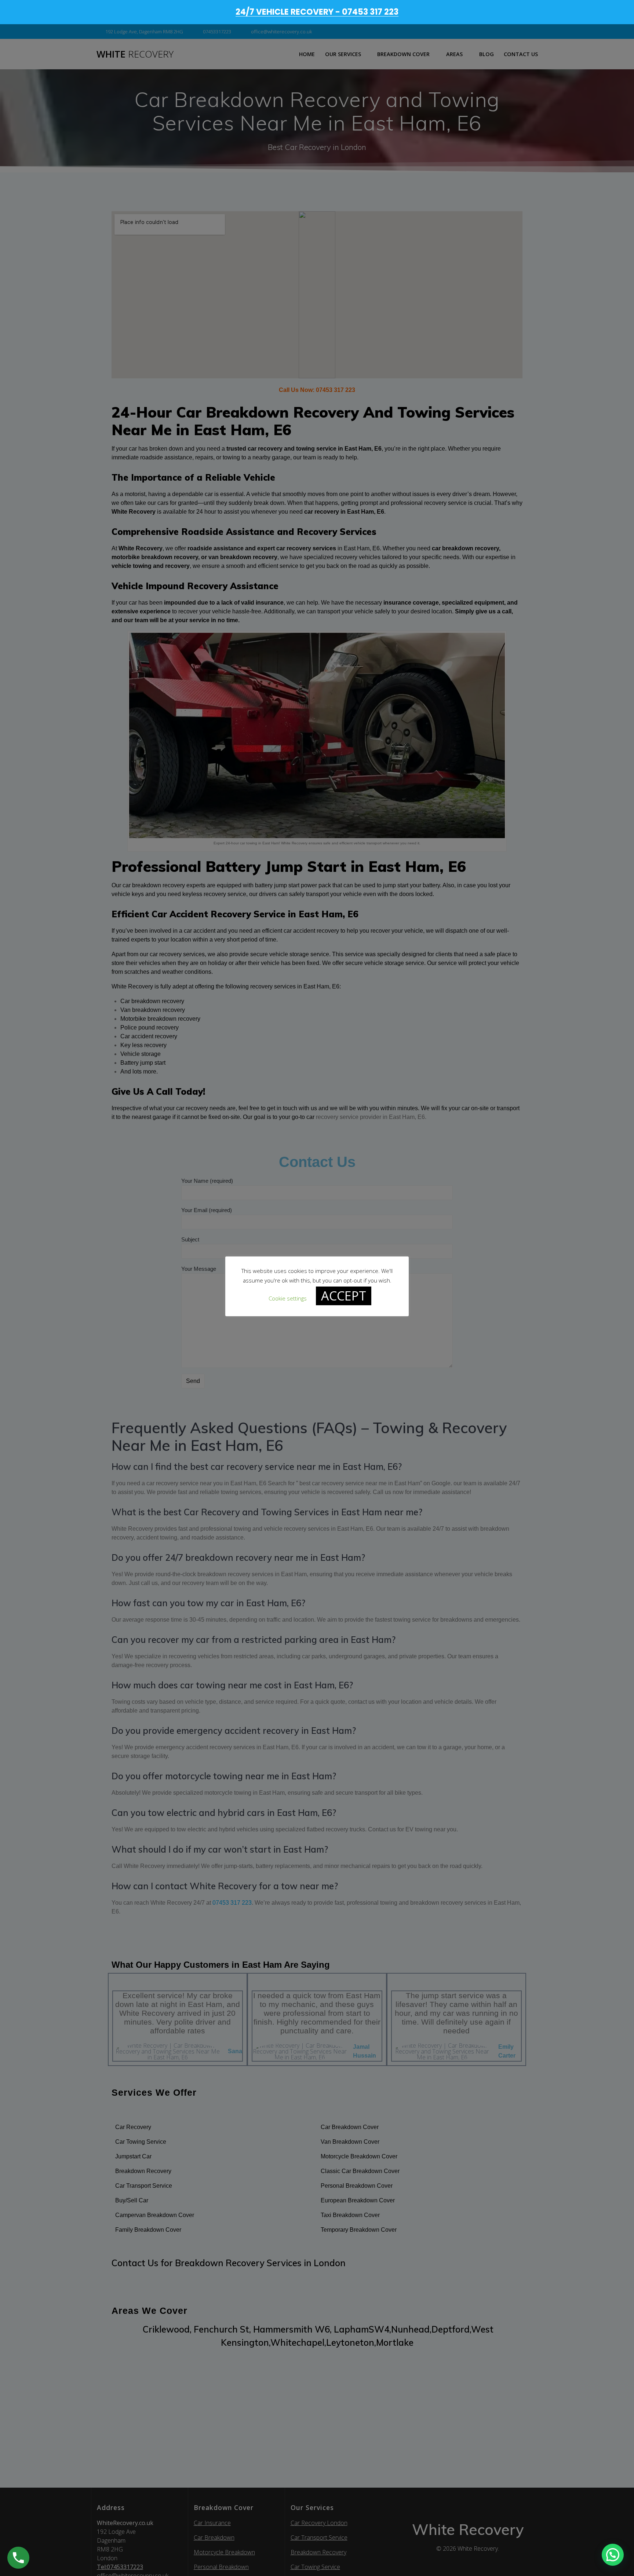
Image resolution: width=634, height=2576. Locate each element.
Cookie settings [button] (288, 1298)
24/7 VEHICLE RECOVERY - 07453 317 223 (317, 12)
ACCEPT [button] (344, 1295)
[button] (613, 2555)
